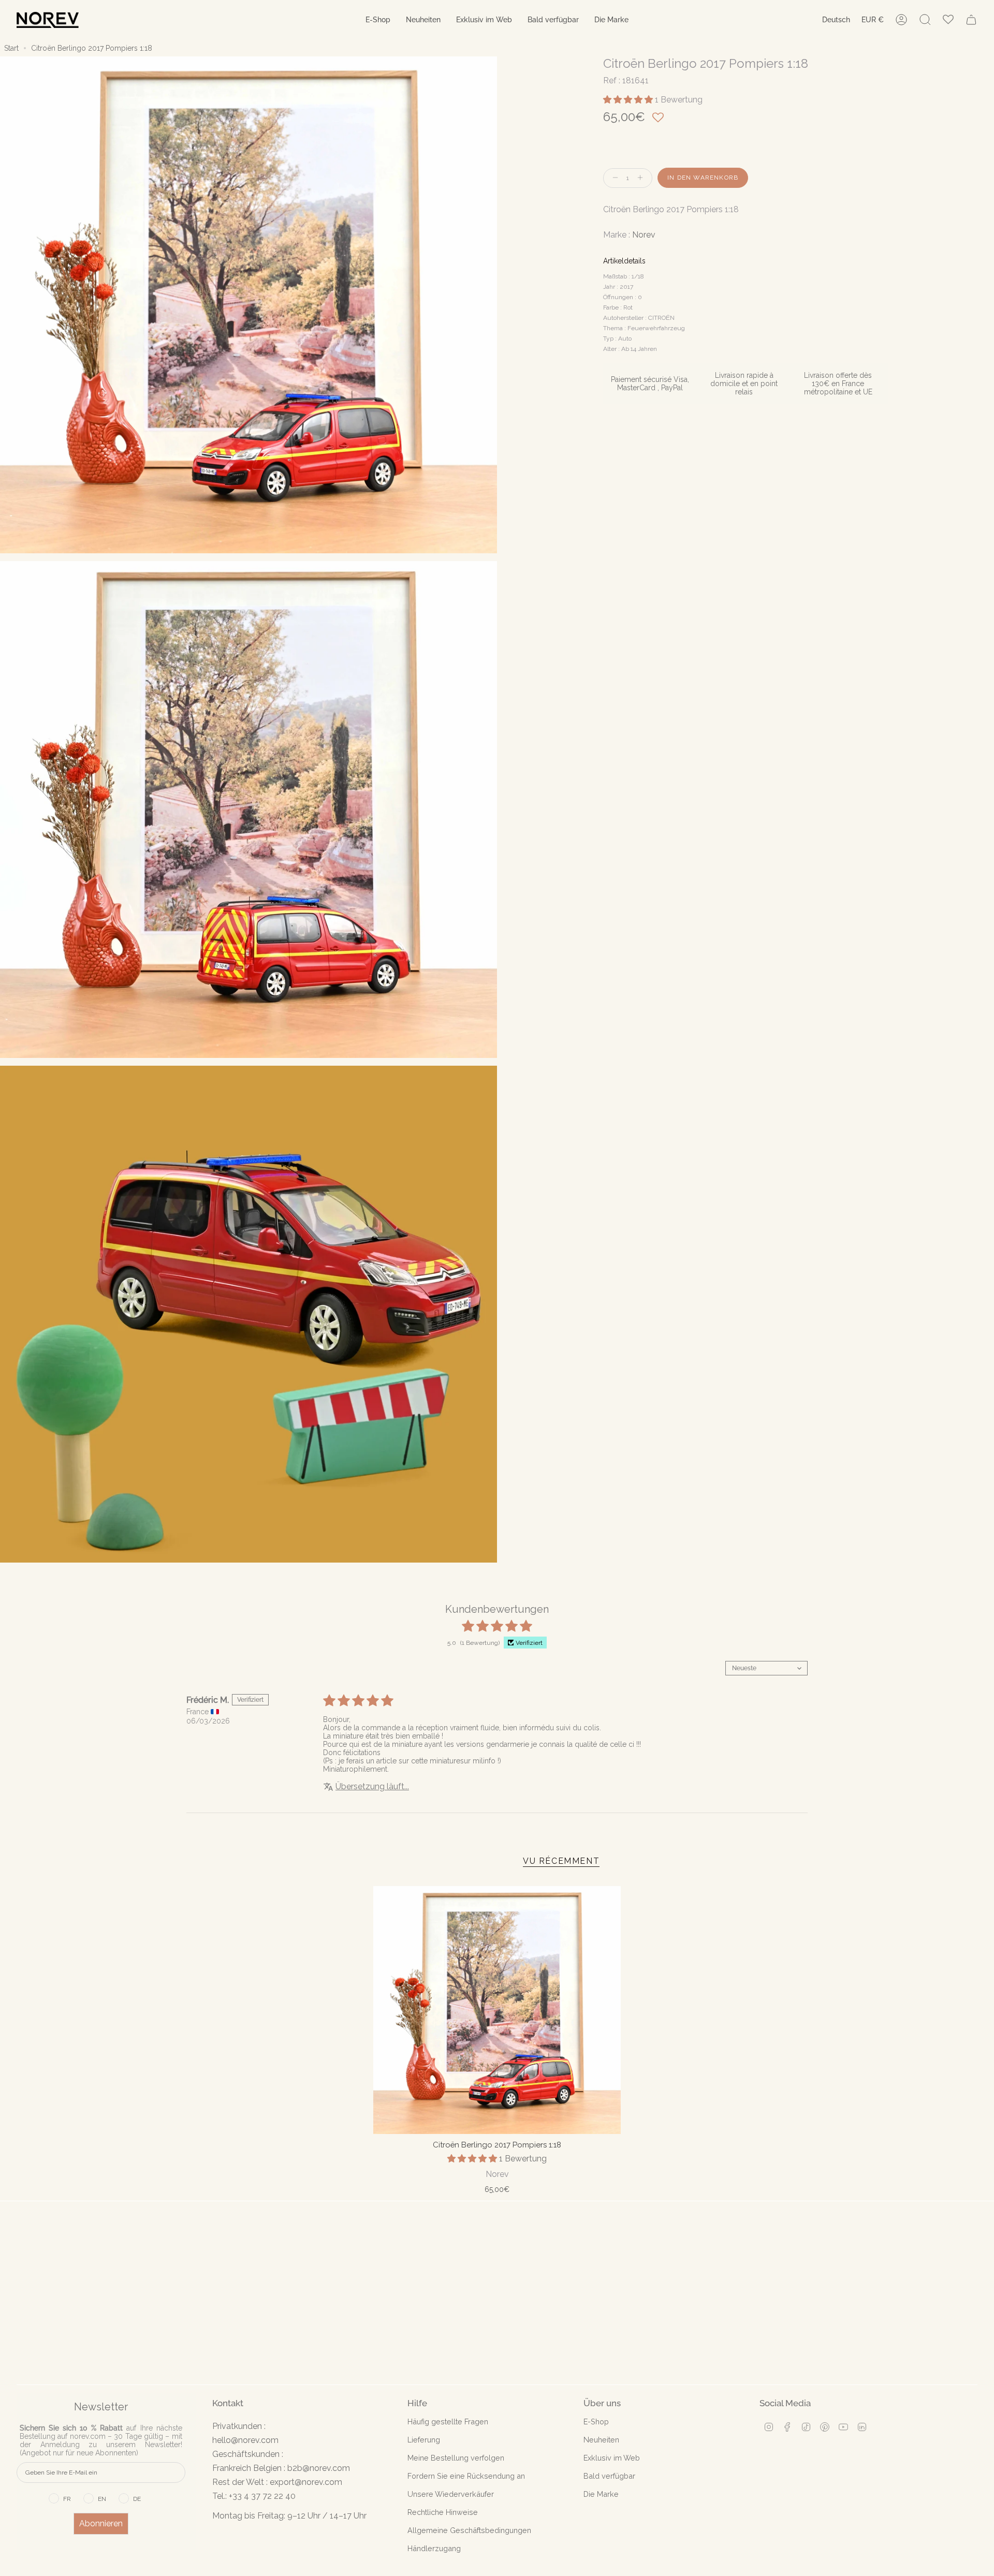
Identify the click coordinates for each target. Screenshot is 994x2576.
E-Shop (596, 2422)
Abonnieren (101, 2523)
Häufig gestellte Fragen (448, 2422)
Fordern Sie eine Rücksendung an (466, 2476)
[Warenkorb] (971, 20)
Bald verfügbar (609, 2476)
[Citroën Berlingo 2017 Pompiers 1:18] (497, 2010)
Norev (644, 235)
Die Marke (601, 2494)
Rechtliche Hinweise (443, 2512)
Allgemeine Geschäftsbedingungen (469, 2530)
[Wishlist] (948, 20)
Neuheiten (601, 2440)
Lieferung (424, 2440)
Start (11, 48)
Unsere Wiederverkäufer (451, 2494)
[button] (378, 20)
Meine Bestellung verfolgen (456, 2458)
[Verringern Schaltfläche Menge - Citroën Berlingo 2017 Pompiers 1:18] (613, 178)
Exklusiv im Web (612, 2458)
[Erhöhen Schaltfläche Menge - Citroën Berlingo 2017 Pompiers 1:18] (642, 178)
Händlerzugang (434, 2548)
